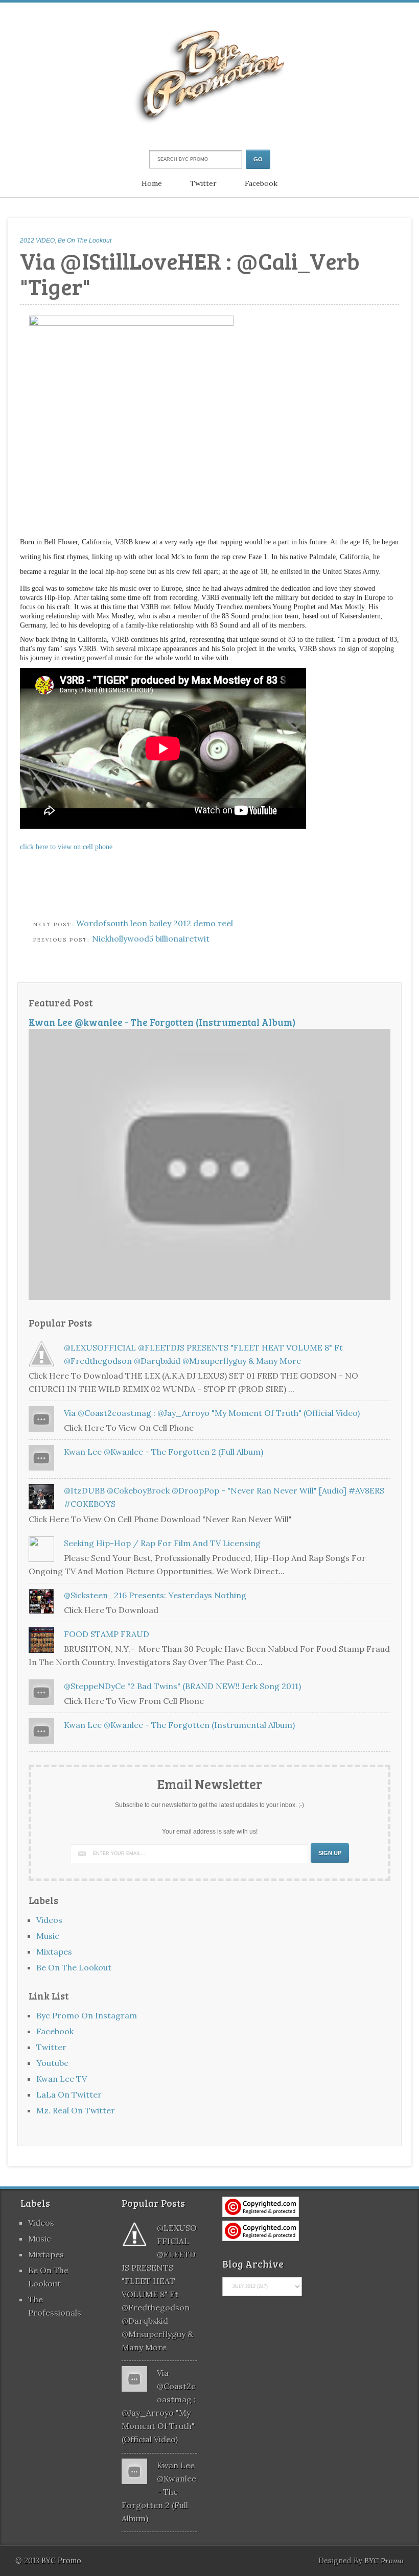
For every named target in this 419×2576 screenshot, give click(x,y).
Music (48, 1936)
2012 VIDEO (37, 240)
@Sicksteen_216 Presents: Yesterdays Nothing (155, 1595)
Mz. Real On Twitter (76, 2110)
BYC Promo (384, 2561)
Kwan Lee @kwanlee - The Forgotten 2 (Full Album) (164, 1452)
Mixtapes (54, 1952)
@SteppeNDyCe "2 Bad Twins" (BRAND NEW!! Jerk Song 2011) (182, 1686)
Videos (49, 1920)
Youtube (52, 2063)
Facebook (261, 183)
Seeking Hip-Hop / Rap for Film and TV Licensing (162, 1543)
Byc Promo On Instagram (87, 2015)
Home (152, 183)
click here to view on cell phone (66, 847)
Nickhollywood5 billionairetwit (151, 938)
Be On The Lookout (85, 240)
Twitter (203, 183)
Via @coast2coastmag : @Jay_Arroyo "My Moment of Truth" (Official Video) (212, 1413)
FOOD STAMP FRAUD (107, 1634)
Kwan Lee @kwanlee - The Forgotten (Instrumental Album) (162, 1022)
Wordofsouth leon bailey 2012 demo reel (155, 923)
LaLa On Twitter (69, 2094)
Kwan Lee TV (62, 2079)
